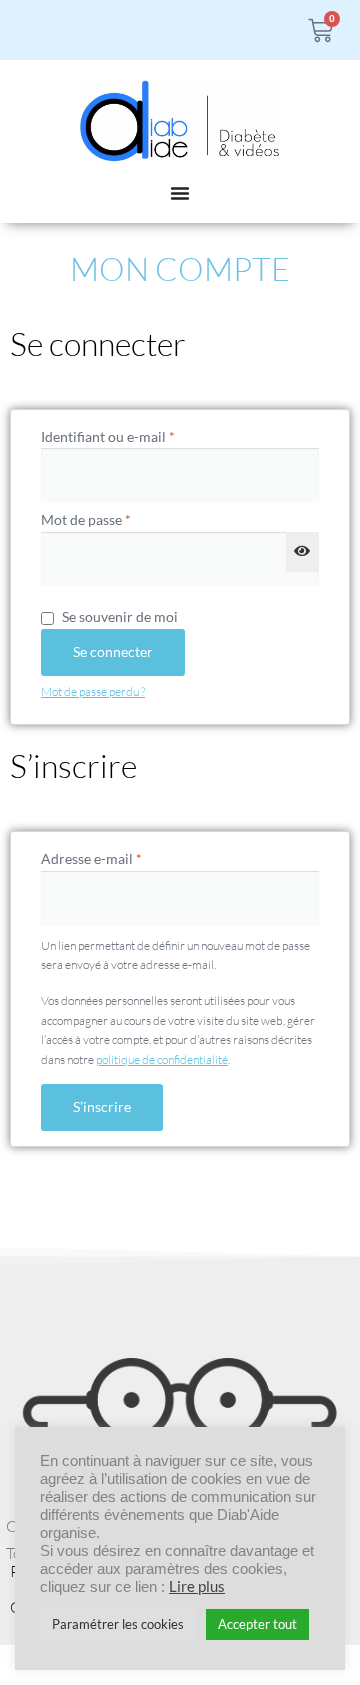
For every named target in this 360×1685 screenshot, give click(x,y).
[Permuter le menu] (180, 193)
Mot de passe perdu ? (93, 691)
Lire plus (197, 1586)
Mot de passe (121, 518)
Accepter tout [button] (257, 1624)
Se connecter (113, 651)
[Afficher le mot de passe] (302, 552)
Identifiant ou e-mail (143, 435)
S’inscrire (102, 1106)
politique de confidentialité (162, 1059)
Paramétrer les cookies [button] (118, 1624)
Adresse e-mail (126, 857)
